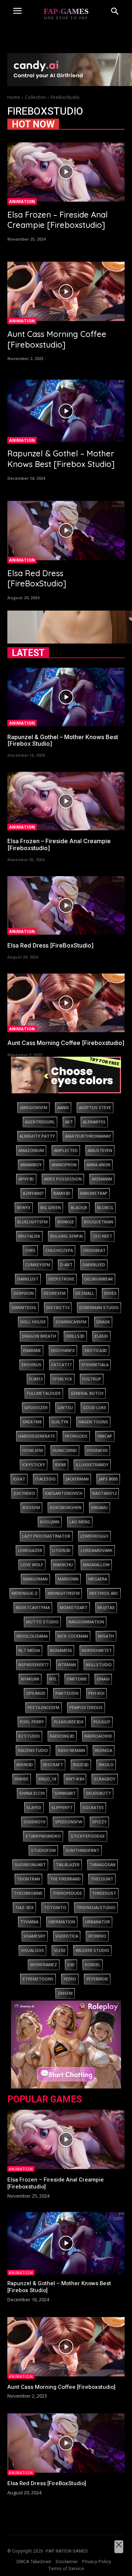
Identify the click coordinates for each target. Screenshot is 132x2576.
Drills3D (75, 1336)
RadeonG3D (62, 1736)
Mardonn (68, 1579)
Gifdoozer (36, 1407)
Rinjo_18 (47, 1779)
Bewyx (24, 1207)
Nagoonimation (86, 1622)
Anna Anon (98, 1165)
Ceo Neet (102, 1236)
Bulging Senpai (67, 1236)
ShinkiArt (65, 1793)
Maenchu (63, 1565)
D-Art (66, 1265)
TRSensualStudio (96, 1907)
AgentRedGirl (40, 1122)
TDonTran (28, 1879)
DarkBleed (94, 1265)
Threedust (104, 1893)
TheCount (102, 1879)
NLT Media (29, 1650)
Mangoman (35, 1579)
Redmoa (104, 1750)
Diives (110, 1293)
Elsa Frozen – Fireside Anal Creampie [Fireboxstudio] (58, 220)
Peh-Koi (96, 1693)
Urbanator (98, 1922)
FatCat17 (61, 1365)
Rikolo (106, 1765)
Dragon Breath (39, 1336)
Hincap (105, 1436)
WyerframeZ (44, 1965)
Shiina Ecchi (32, 1793)
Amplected (66, 1150)
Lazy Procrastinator (46, 1536)
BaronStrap (94, 1193)
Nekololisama (32, 1636)
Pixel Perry (32, 1722)
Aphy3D (26, 1179)
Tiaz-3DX (24, 1907)
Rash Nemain (71, 1750)
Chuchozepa (59, 1250)
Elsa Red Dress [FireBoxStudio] (37, 579)
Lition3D (61, 1550)
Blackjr (79, 1207)
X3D (71, 1965)
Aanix (63, 1107)
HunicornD (65, 1450)
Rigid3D (81, 1765)
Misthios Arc (104, 1593)
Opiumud (36, 1693)
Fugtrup (92, 1379)
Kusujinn (50, 1522)
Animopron (64, 1165)
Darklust (28, 1279)
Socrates (93, 1807)
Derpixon (24, 1293)
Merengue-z (25, 1593)
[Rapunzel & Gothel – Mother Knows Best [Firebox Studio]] (66, 411)
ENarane (32, 1350)
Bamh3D (62, 1193)
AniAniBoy (31, 1165)
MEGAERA (98, 1579)
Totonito (55, 1907)
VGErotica (67, 1936)
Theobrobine (28, 1893)
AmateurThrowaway (88, 1136)
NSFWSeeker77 (33, 1665)
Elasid (101, 1336)
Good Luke (95, 1407)
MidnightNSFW (64, 1593)
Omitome (77, 1679)
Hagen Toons (93, 1422)
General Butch (87, 1393)
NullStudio (99, 1665)
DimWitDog (24, 1307)
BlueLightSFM (32, 1222)
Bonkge (66, 1222)
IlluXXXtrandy (92, 1465)
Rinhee (22, 1779)
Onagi (103, 1679)
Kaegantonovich (64, 1493)
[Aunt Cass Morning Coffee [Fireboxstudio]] (66, 291)
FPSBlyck (62, 1379)
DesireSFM (55, 1293)
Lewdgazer (30, 1550)
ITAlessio (45, 1479)
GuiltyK (60, 1422)
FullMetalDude (44, 1393)
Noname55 (61, 1650)
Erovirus (32, 1365)
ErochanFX (63, 1350)
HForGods (76, 1436)
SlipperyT (62, 1807)
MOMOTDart (74, 1607)
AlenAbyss (94, 1122)
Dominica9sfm (71, 1322)
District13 (58, 1307)
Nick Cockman (73, 1636)
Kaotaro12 (104, 1493)
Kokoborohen (66, 1507)
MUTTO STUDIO (42, 1622)
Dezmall (85, 1293)
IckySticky (34, 1465)
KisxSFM (31, 1507)
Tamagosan (102, 1865)
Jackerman (77, 1479)
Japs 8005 (108, 1479)
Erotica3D (96, 1350)
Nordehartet (97, 1650)
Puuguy (102, 1722)
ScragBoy (105, 1779)
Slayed (34, 1807)
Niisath (106, 1636)
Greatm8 (32, 1422)
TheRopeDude (67, 1893)
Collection (35, 97)
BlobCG (105, 1207)
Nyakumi (30, 1679)
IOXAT (19, 1479)
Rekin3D (25, 1765)
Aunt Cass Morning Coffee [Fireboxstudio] (57, 339)
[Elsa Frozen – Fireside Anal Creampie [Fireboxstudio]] (66, 172)
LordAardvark (97, 1550)
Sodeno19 (34, 1822)
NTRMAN (67, 1665)
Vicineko (97, 1936)
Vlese (60, 1950)
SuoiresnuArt (30, 1865)
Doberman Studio (99, 1307)
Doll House (33, 1322)
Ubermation (62, 1922)
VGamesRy (35, 1936)
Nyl (53, 1679)
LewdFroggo (94, 1536)
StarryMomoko (43, 1836)
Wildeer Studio (92, 1950)
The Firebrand (65, 1879)
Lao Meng (80, 1522)
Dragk (103, 1322)
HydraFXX (97, 1450)
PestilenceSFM (43, 1707)
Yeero (70, 1979)
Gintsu (65, 1407)
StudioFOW (43, 1850)
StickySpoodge (88, 1836)
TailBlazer (68, 1865)
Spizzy (99, 1822)
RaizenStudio (33, 1750)
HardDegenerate (37, 1436)
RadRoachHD (98, 1736)
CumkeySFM (38, 1265)
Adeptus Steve (95, 1107)
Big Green (51, 1207)
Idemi (60, 1465)
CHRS (30, 1250)
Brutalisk (29, 1236)
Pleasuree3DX (69, 1722)
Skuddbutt (98, 1793)
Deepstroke (61, 1279)
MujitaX (106, 1607)
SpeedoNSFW (69, 1822)
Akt (69, 1122)
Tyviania (29, 1922)
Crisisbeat (94, 1250)
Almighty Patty (37, 1136)
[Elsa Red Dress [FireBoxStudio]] (66, 531)
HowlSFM (33, 1450)
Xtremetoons (38, 1979)
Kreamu (100, 1507)
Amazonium (31, 1150)
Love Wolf (32, 1565)
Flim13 (36, 1379)
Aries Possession (63, 1179)
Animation (22, 201)
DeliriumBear (99, 1279)
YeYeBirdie (97, 1979)
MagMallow (96, 1565)
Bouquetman (99, 1222)
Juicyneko (24, 1493)
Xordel (93, 1965)
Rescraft (53, 1765)
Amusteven (100, 1150)
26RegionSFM (33, 1107)
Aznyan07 (33, 1193)
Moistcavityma (33, 1607)
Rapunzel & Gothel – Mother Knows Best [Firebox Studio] (61, 459)
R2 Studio (29, 1736)
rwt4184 (75, 1779)
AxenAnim (102, 1179)
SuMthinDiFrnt (82, 1850)
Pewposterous (86, 1707)
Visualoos (32, 1950)
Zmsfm (65, 1993)
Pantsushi (67, 1693)
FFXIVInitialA (95, 1365)
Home (14, 97)
